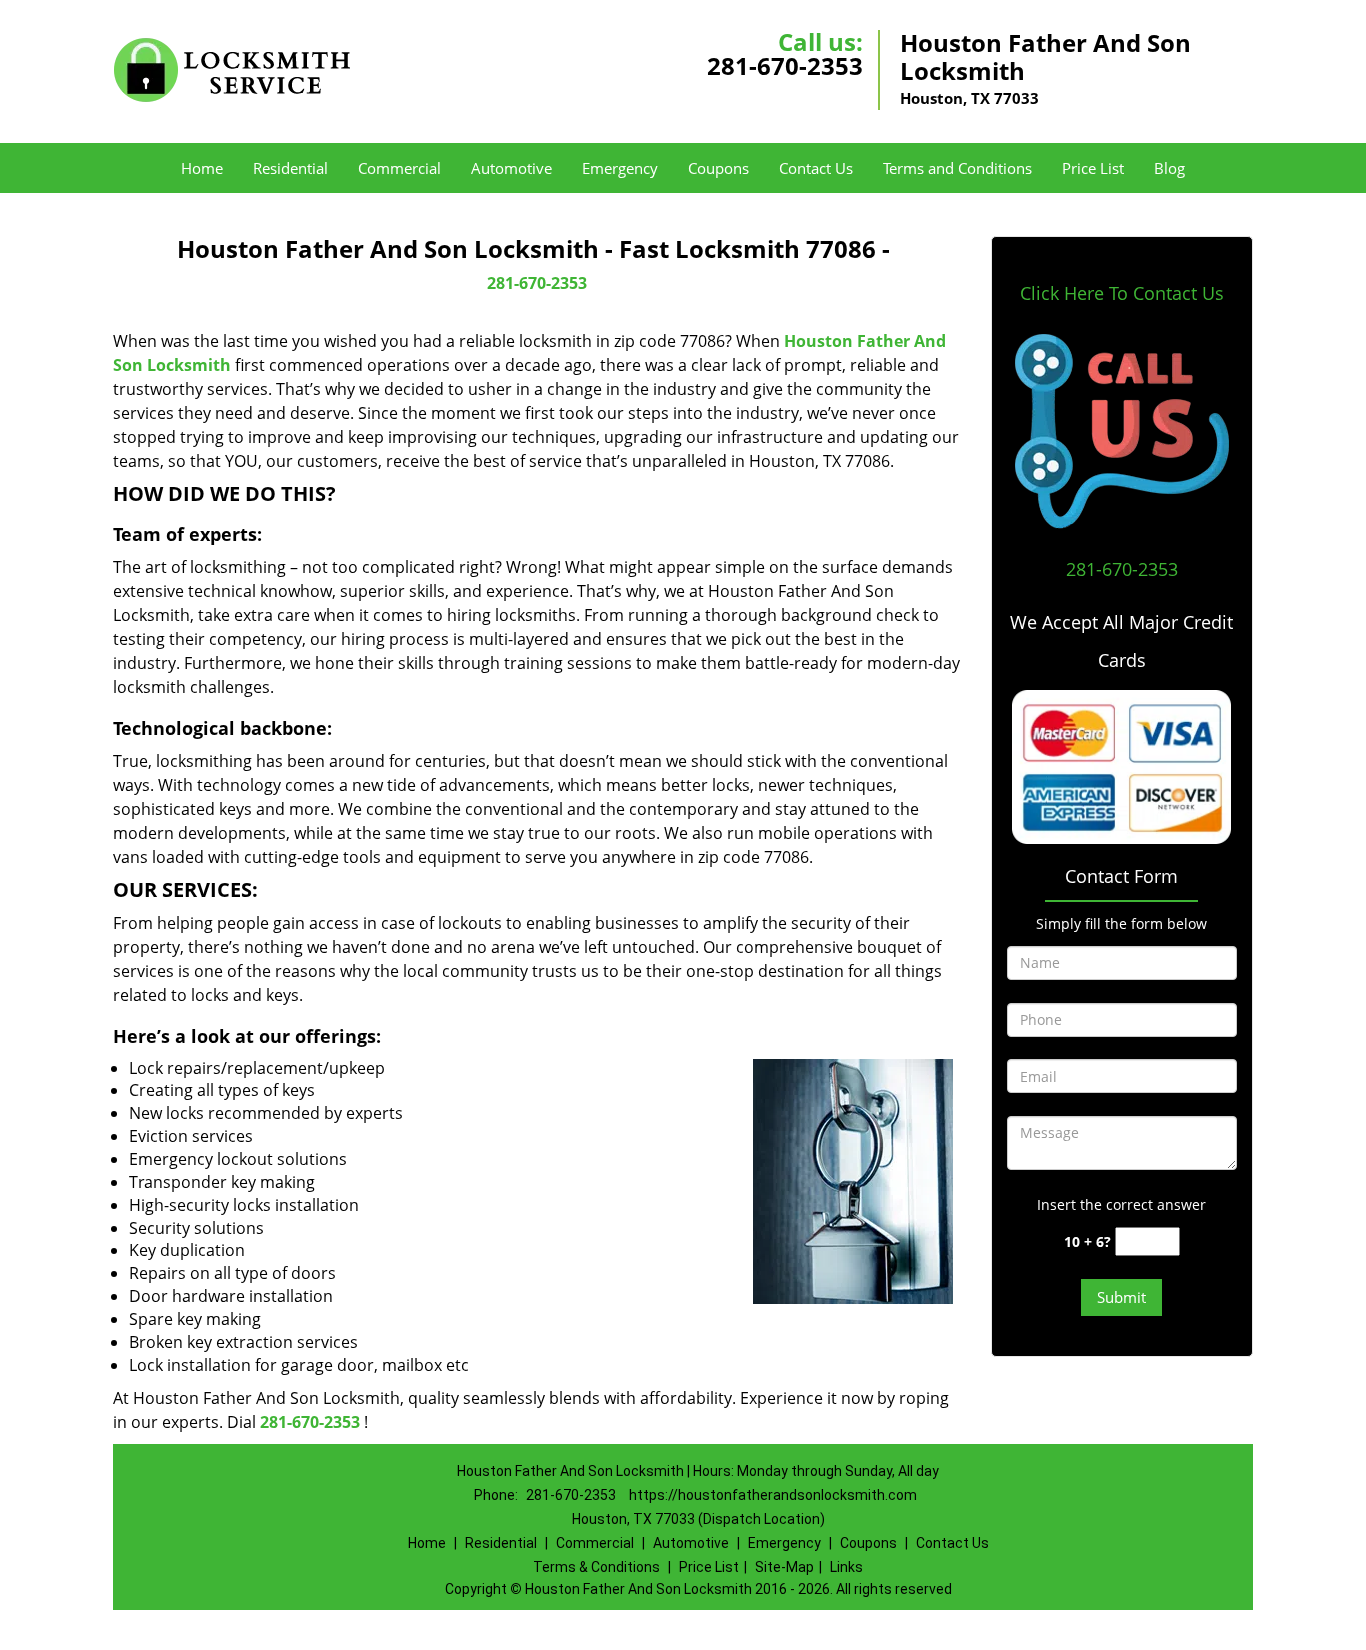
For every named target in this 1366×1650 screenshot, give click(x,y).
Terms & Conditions (596, 1567)
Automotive (511, 168)
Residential (290, 168)
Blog (1169, 168)
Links (846, 1567)
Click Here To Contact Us (1122, 293)
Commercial (399, 168)
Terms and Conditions (957, 168)
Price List (1093, 168)
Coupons (718, 168)
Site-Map (784, 1567)
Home (202, 168)
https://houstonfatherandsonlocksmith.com (773, 1495)
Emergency (620, 168)
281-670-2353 (785, 65)
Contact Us (816, 168)
